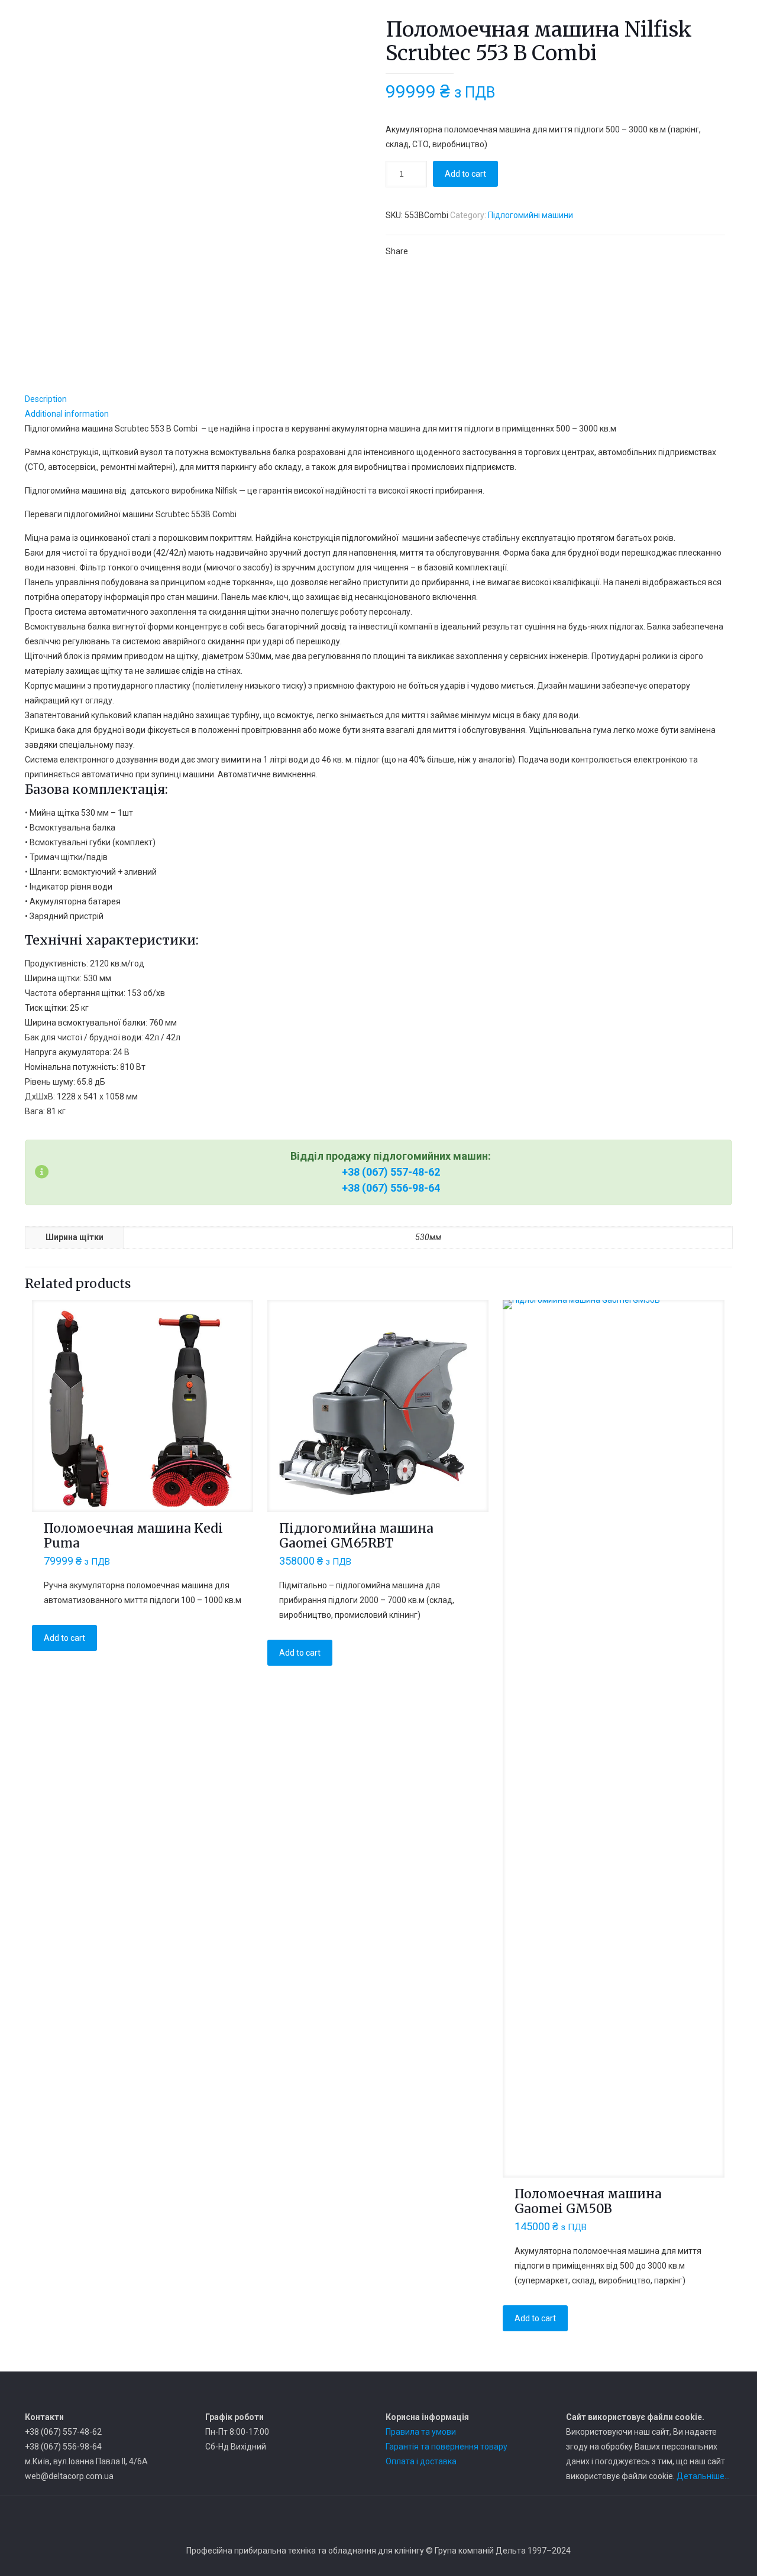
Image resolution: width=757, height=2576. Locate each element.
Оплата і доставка (421, 2461)
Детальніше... (703, 2476)
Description (46, 399)
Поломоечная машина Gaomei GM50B (588, 2201)
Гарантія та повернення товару (447, 2447)
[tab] (378, 399)
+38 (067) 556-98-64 (391, 1188)
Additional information (67, 414)
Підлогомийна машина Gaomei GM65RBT (356, 1536)
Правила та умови (421, 2432)
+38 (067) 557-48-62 (391, 1172)
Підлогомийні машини (530, 215)
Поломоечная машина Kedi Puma (133, 1536)
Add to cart (465, 174)
